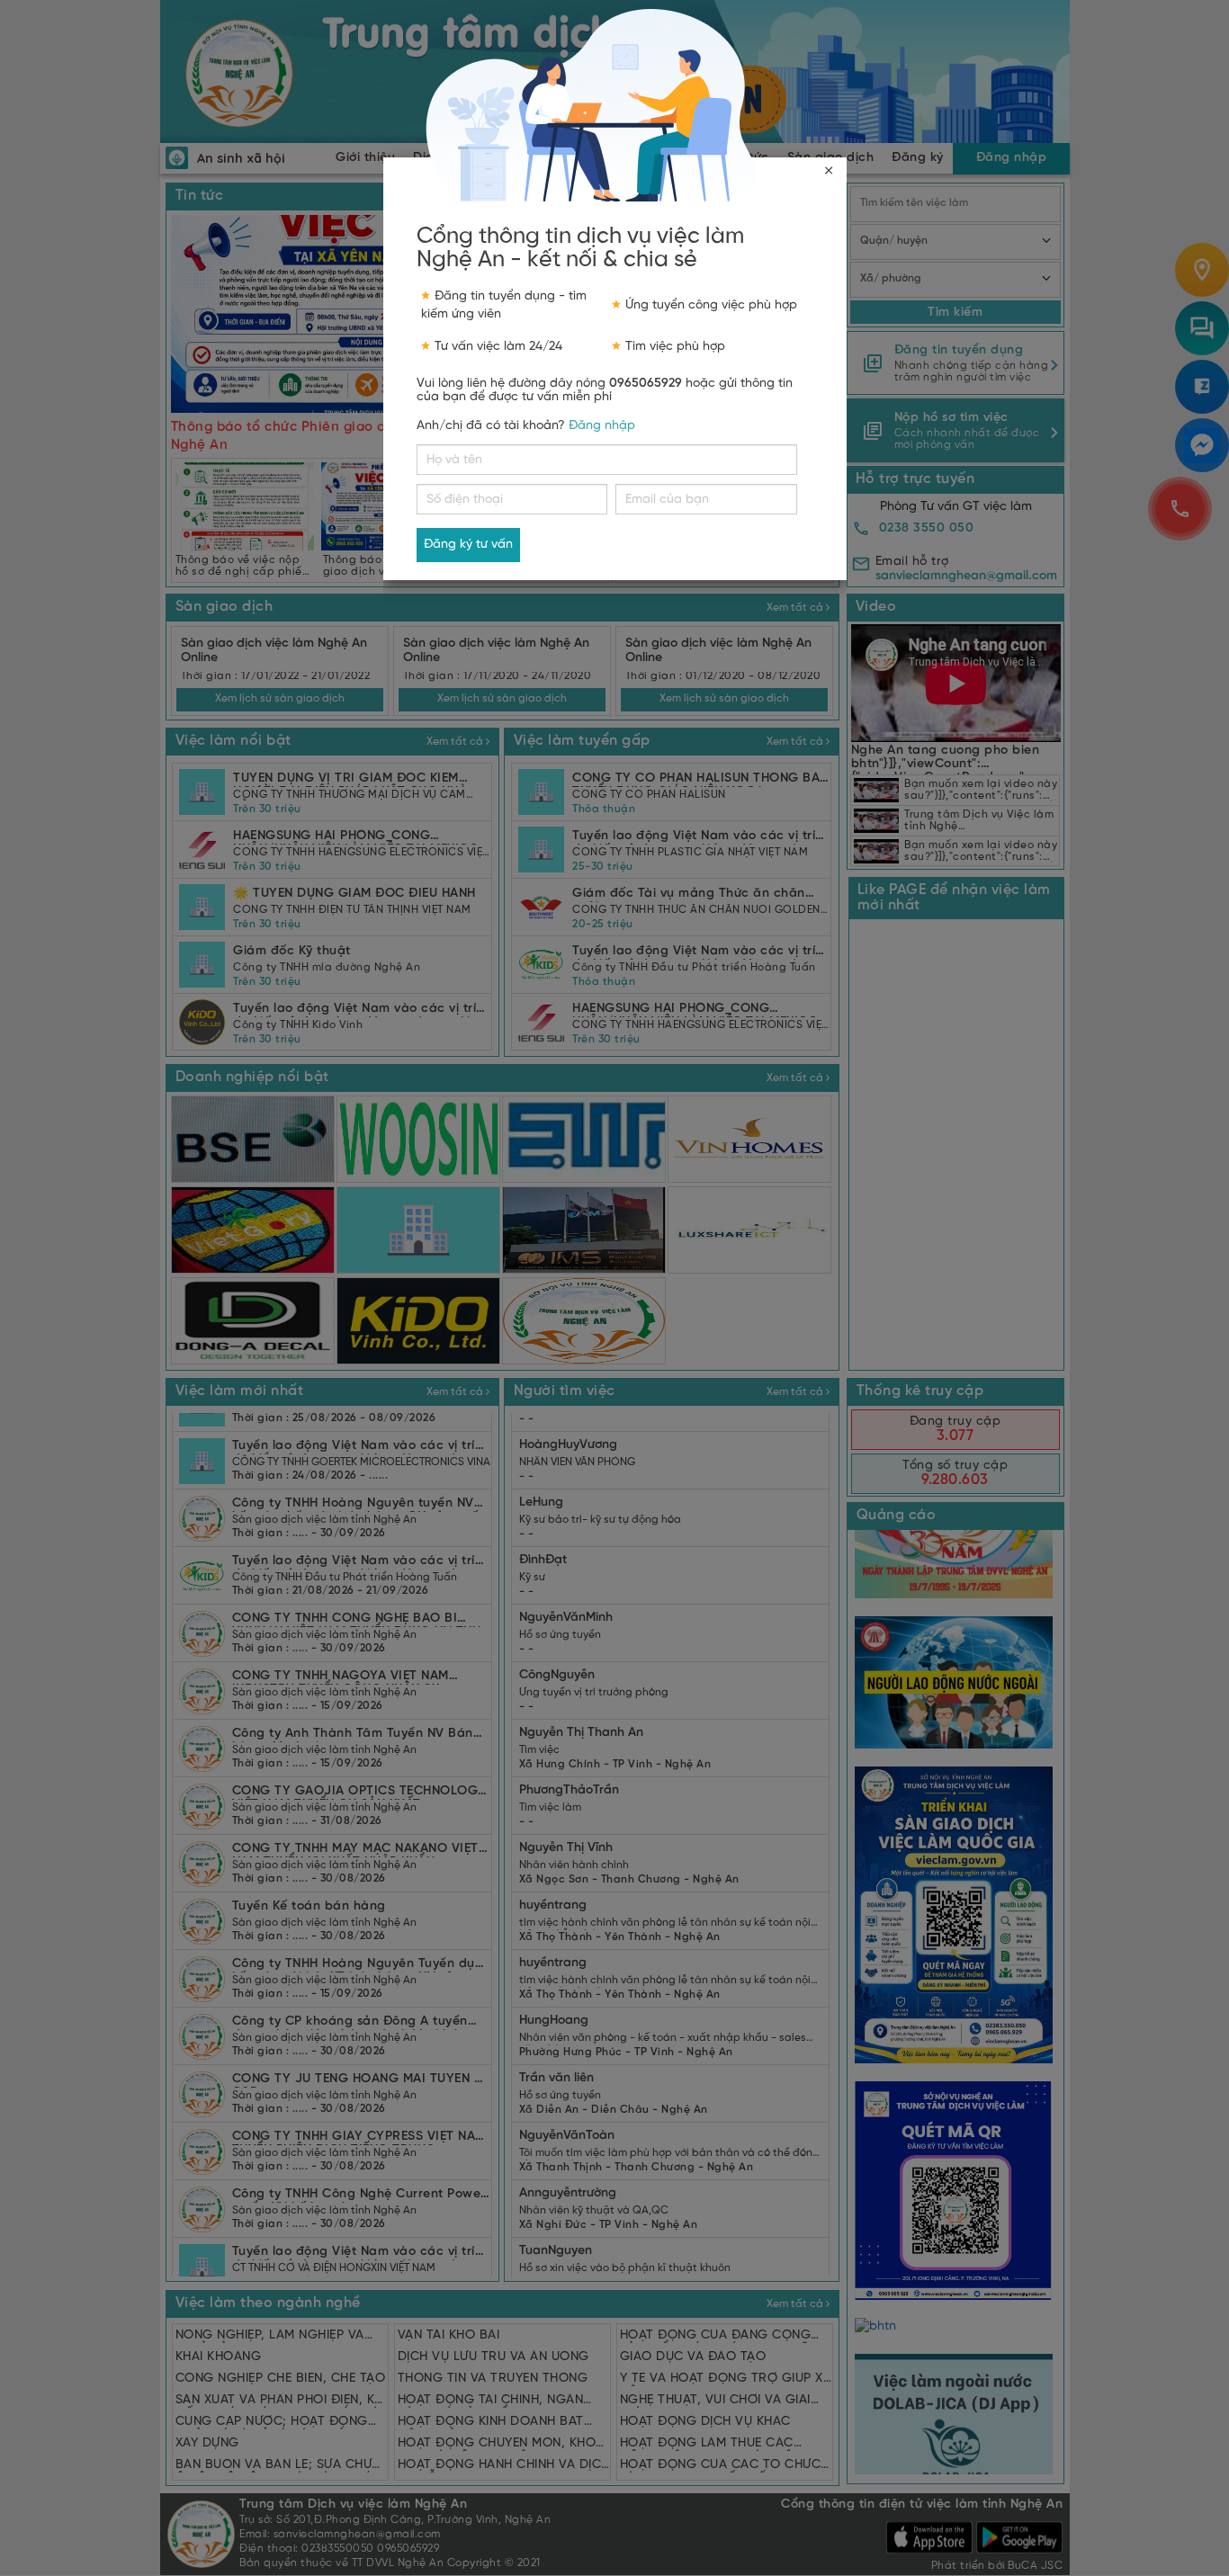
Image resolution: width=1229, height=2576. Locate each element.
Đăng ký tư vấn (468, 545)
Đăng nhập (602, 426)
